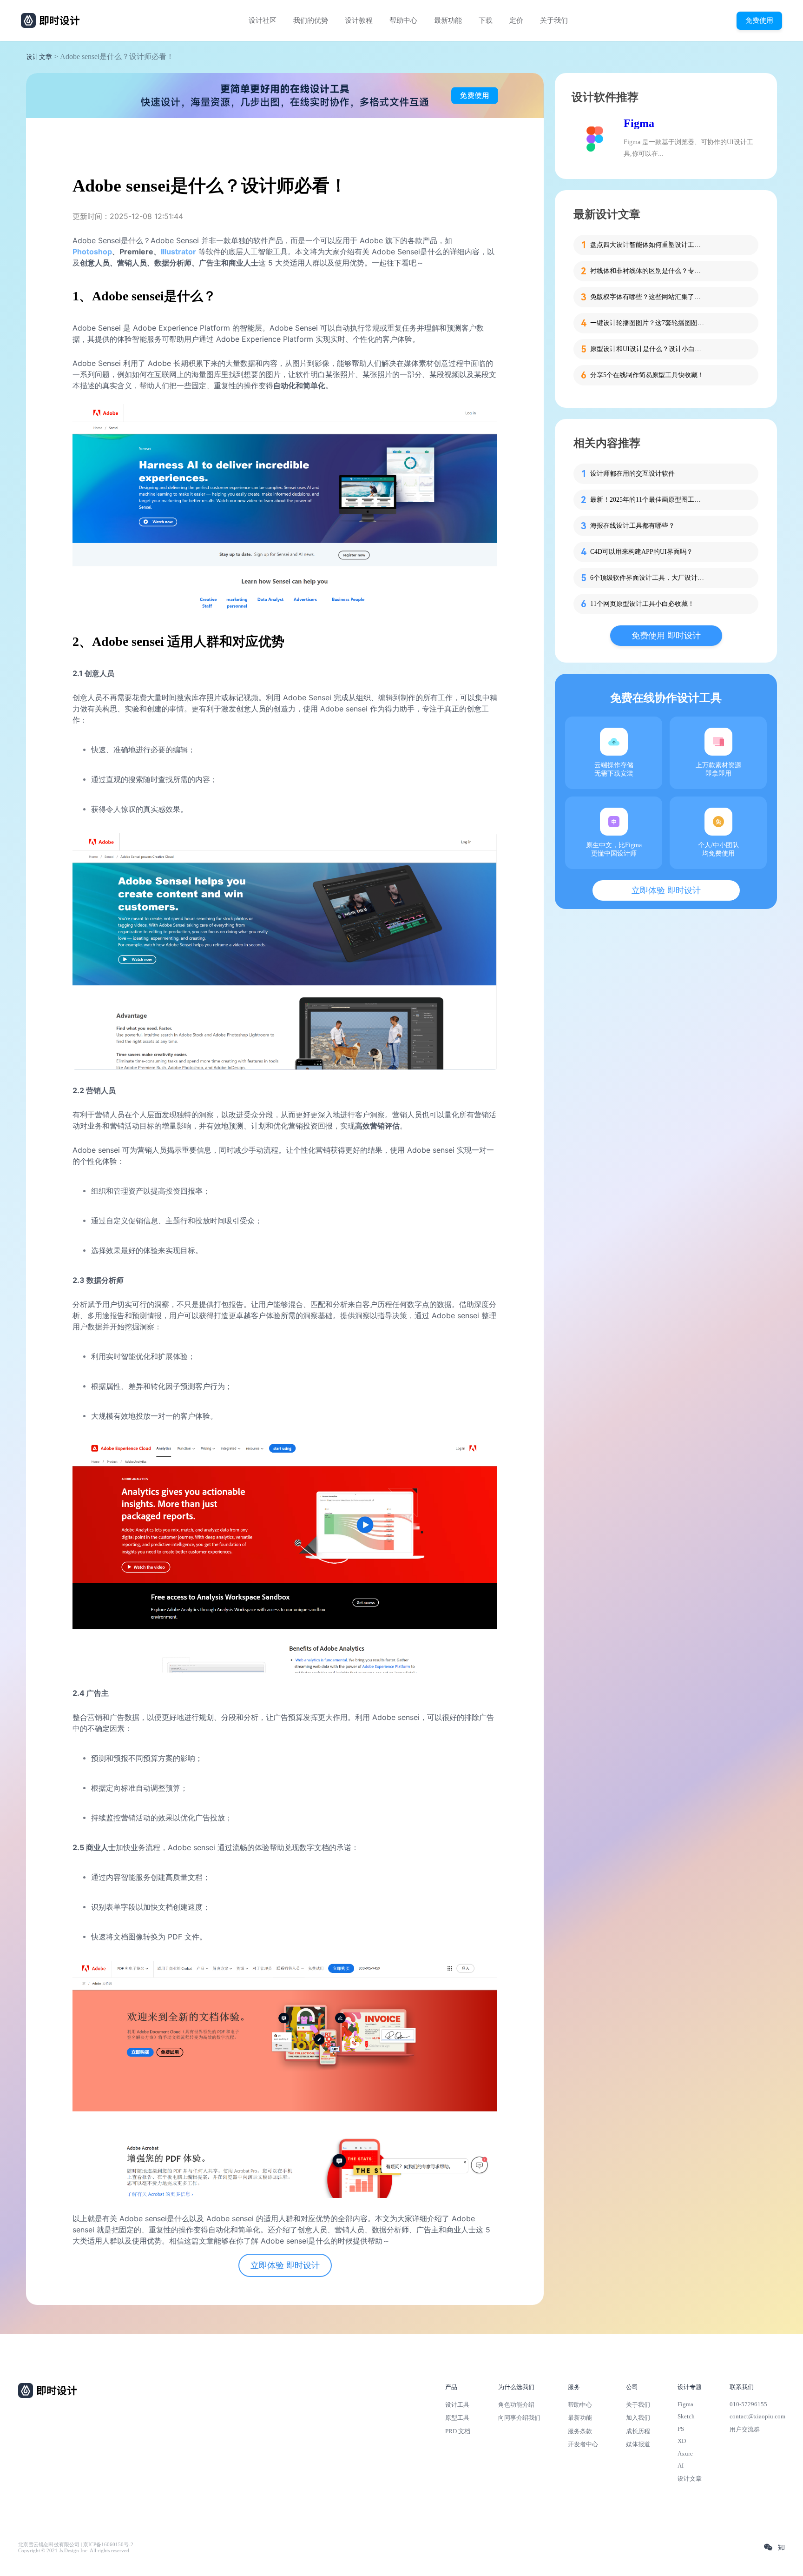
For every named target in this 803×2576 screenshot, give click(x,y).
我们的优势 (311, 20)
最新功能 (448, 20)
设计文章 (39, 57)
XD (682, 2441)
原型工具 (457, 2418)
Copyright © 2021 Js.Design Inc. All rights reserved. (74, 2551)
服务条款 (580, 2431)
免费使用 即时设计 (666, 636)
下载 (486, 20)
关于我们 (554, 20)
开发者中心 (583, 2444)
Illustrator (178, 252)
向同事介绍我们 (519, 2418)
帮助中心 (403, 20)
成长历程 (638, 2431)
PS (681, 2429)
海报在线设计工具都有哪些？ (632, 526)
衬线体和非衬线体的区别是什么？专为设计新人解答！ (648, 271)
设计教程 (359, 20)
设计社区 (263, 20)
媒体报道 (638, 2444)
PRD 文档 (458, 2431)
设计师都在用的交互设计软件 (632, 474)
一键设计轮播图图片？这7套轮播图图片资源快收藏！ (648, 323)
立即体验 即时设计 (285, 2265)
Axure (685, 2453)
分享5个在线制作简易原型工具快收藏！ (647, 375)
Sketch (686, 2416)
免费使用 (759, 20)
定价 (516, 20)
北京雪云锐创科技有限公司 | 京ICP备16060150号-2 (76, 2545)
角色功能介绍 (516, 2405)
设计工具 (457, 2405)
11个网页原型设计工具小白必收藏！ (642, 604)
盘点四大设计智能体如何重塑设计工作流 (648, 245)
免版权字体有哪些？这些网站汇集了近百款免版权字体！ (648, 297)
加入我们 (638, 2418)
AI (681, 2466)
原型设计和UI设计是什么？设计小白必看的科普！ (648, 349)
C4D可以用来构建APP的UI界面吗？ (642, 552)
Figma (639, 123)
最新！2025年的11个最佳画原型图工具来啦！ (648, 500)
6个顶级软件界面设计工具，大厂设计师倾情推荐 (648, 578)
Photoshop (92, 252)
